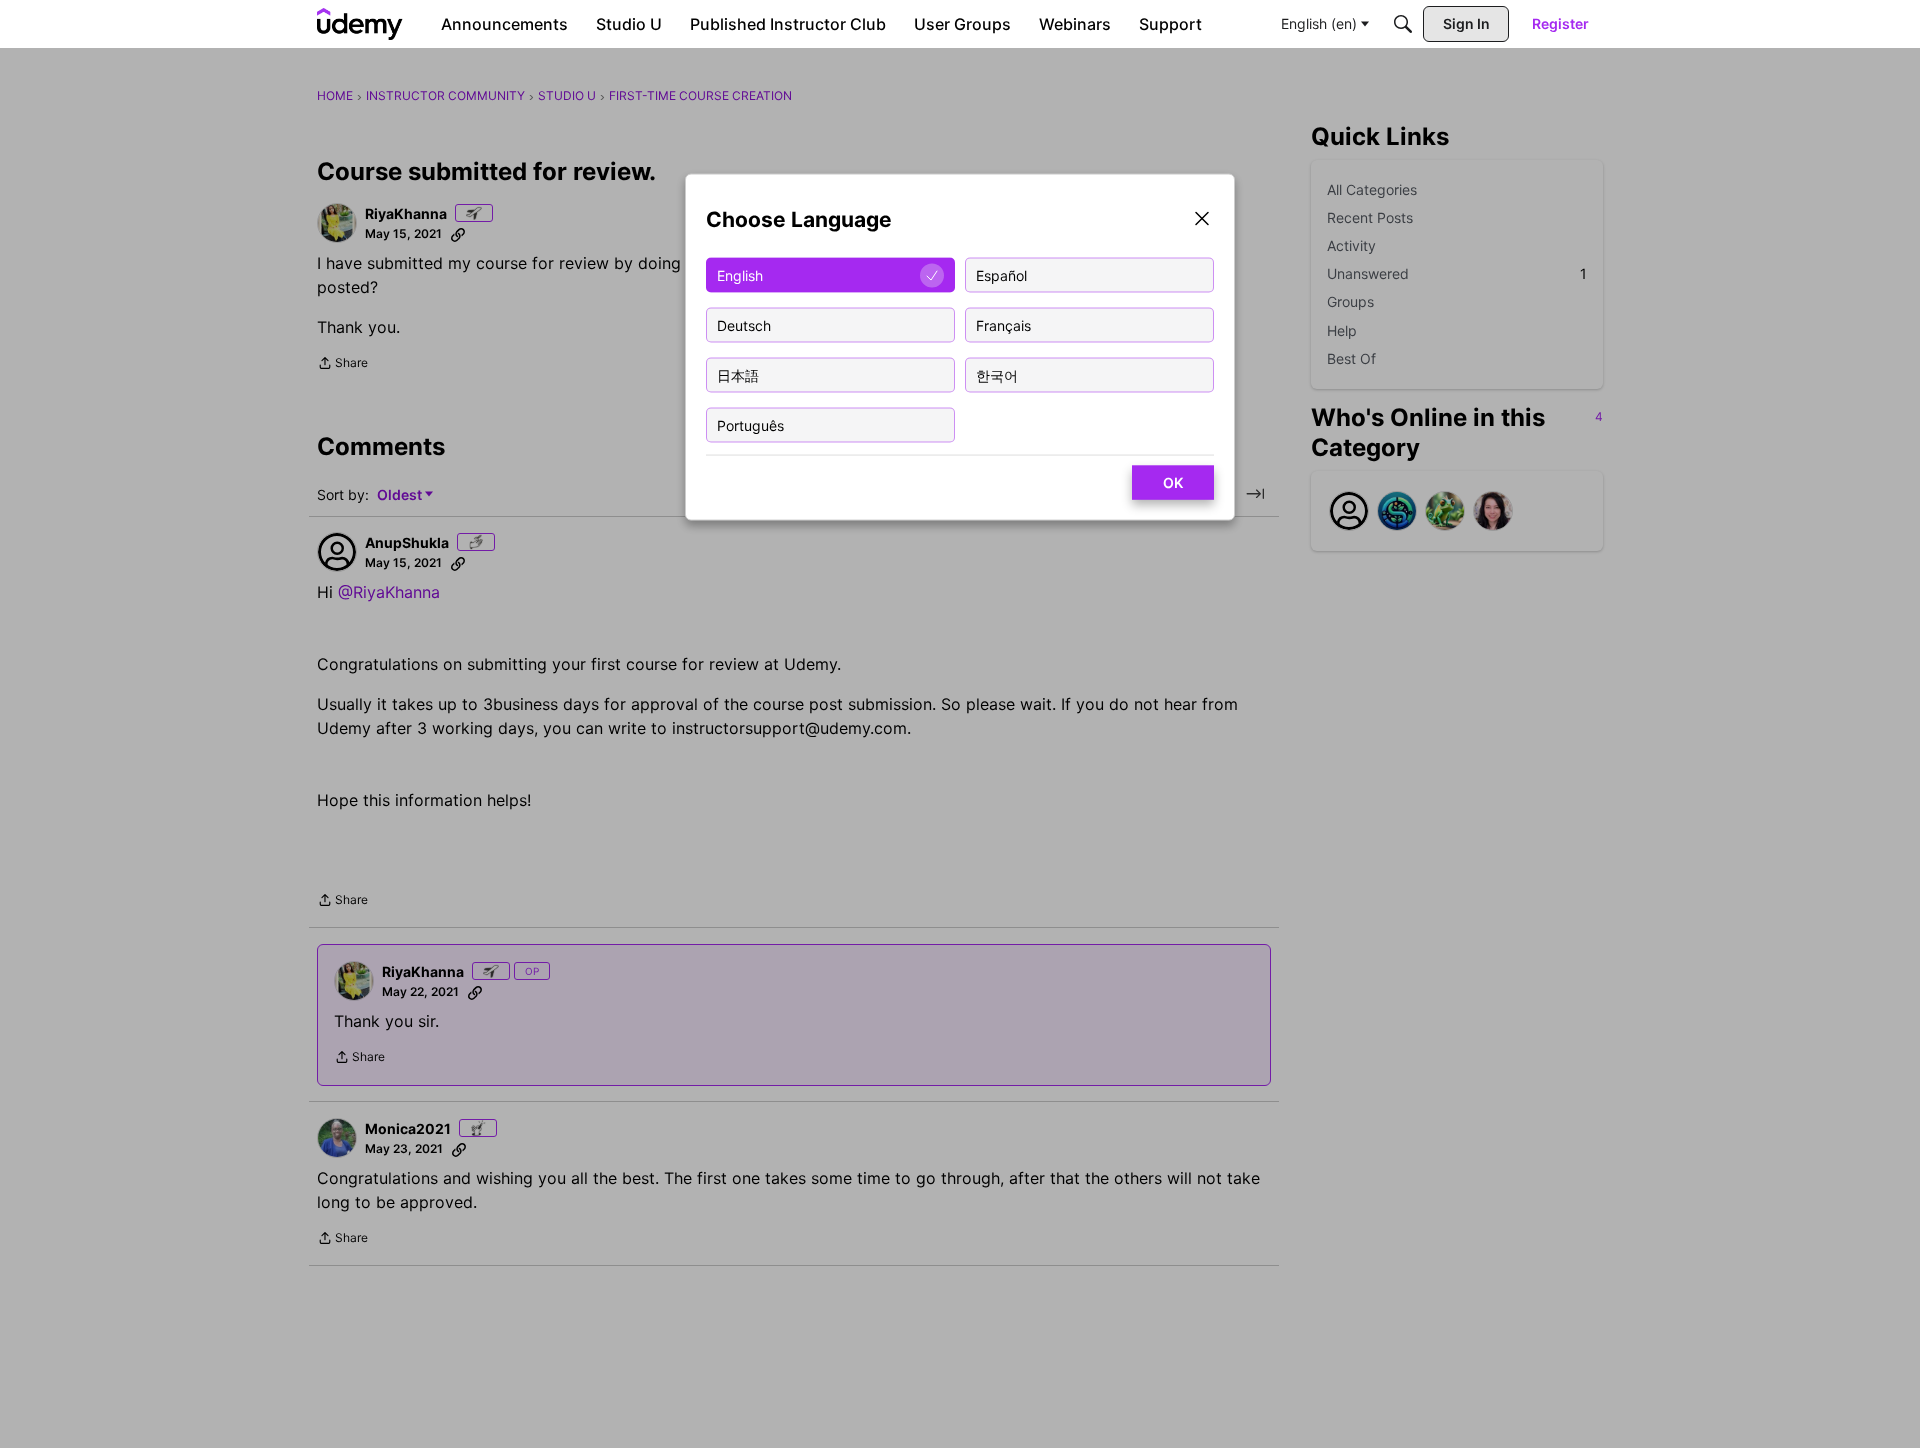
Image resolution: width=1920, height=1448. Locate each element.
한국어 (997, 374)
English (740, 274)
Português (750, 424)
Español (1001, 274)
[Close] (1202, 220)
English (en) (1319, 23)
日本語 (738, 374)
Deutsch (744, 324)
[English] (360, 24)
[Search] (1403, 24)
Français (1003, 324)
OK (1173, 482)
